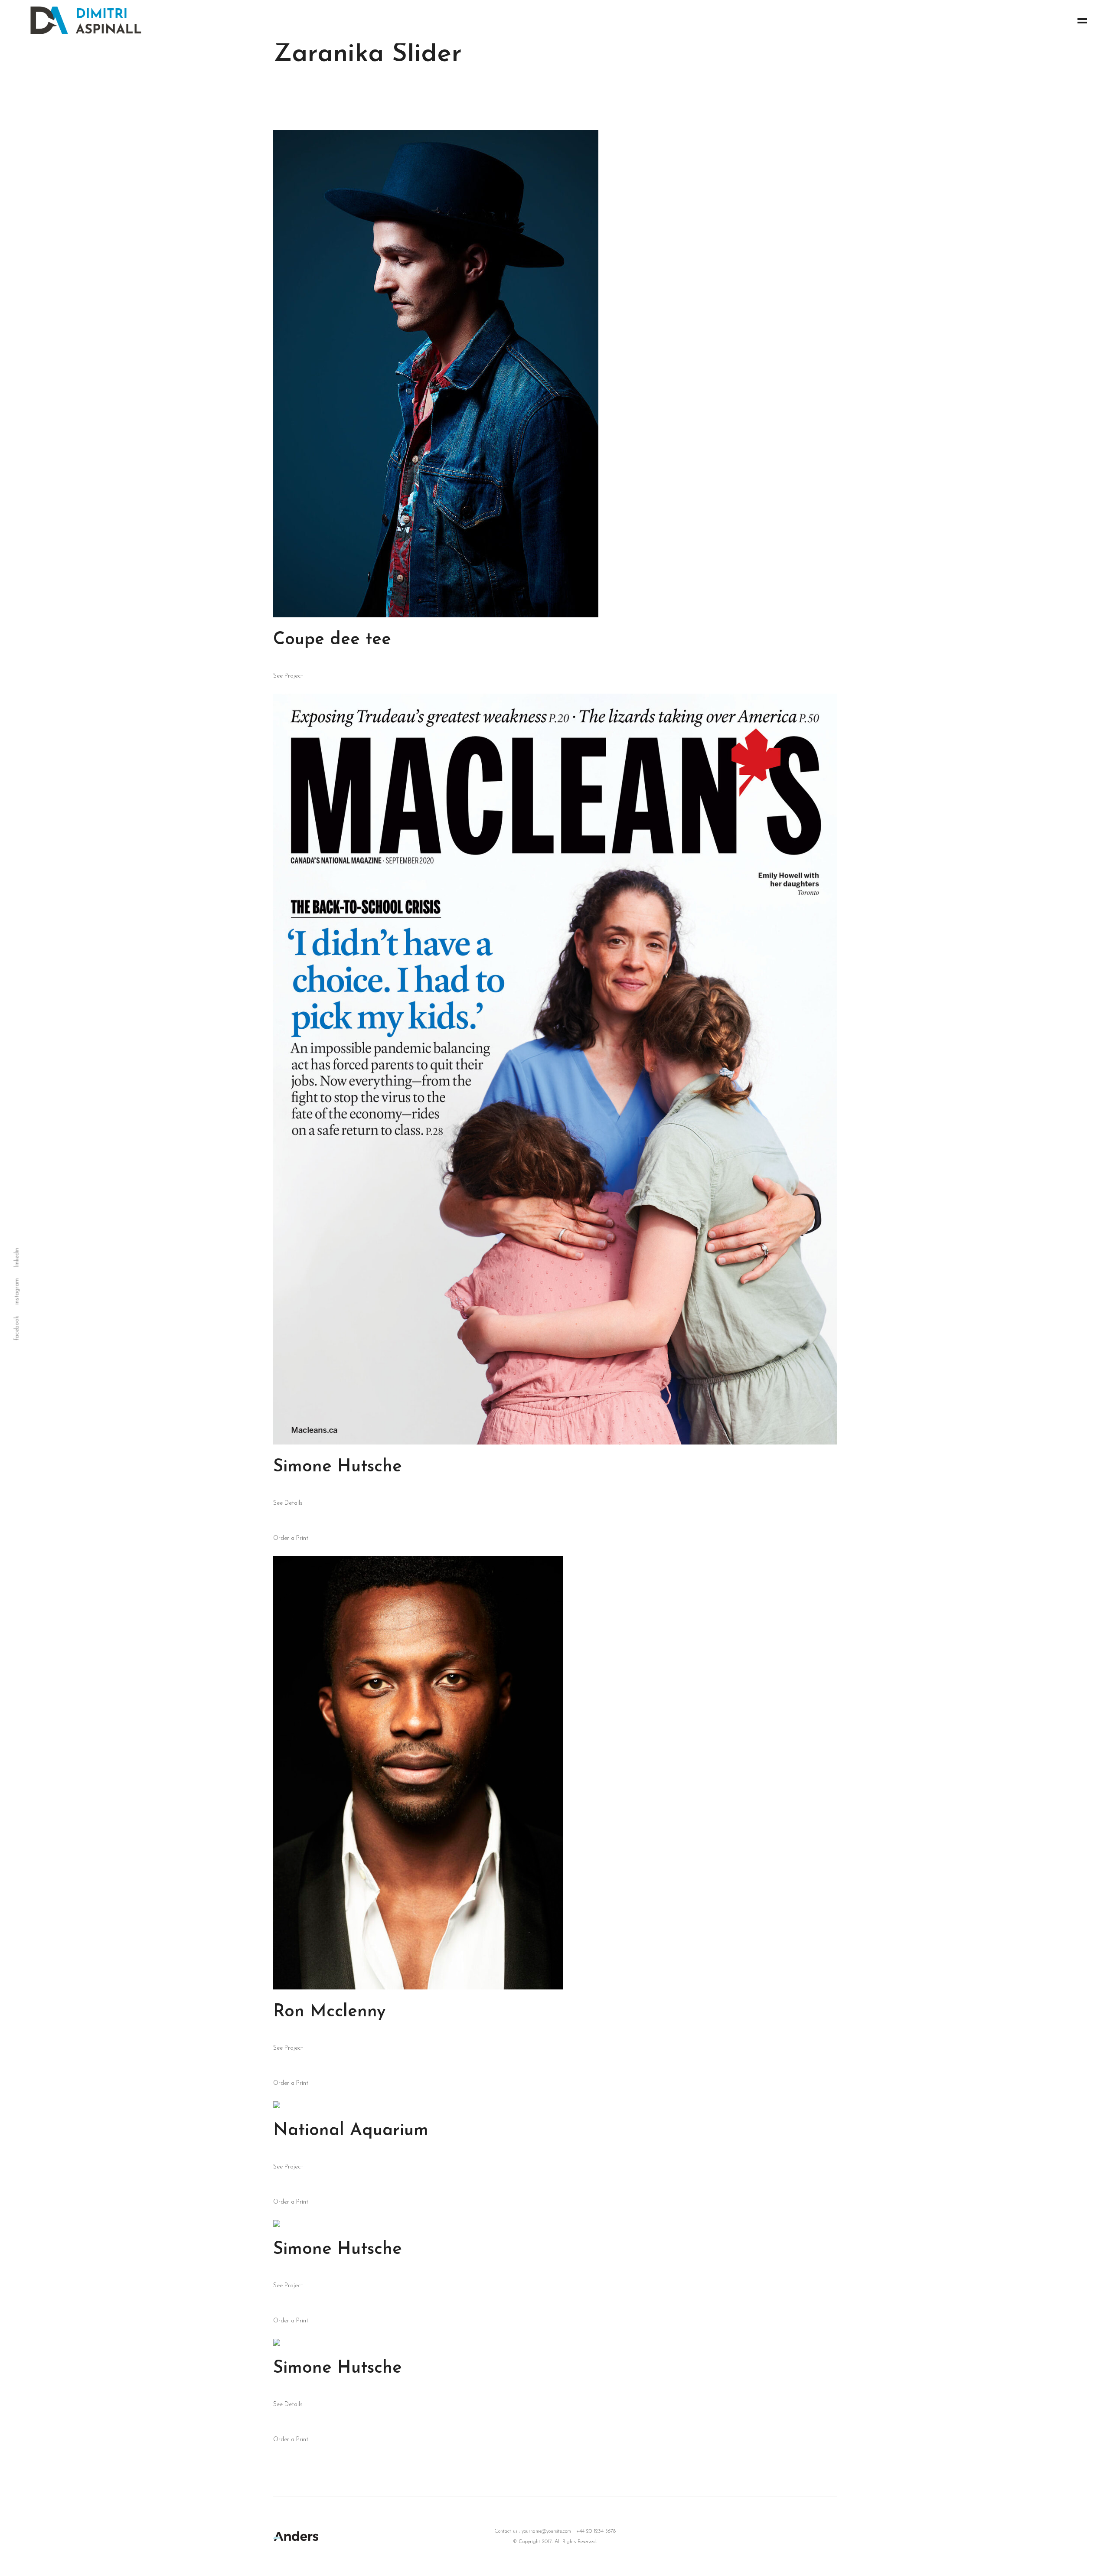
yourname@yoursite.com (546, 2531)
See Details (288, 1503)
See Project (288, 676)
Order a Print (291, 1538)
